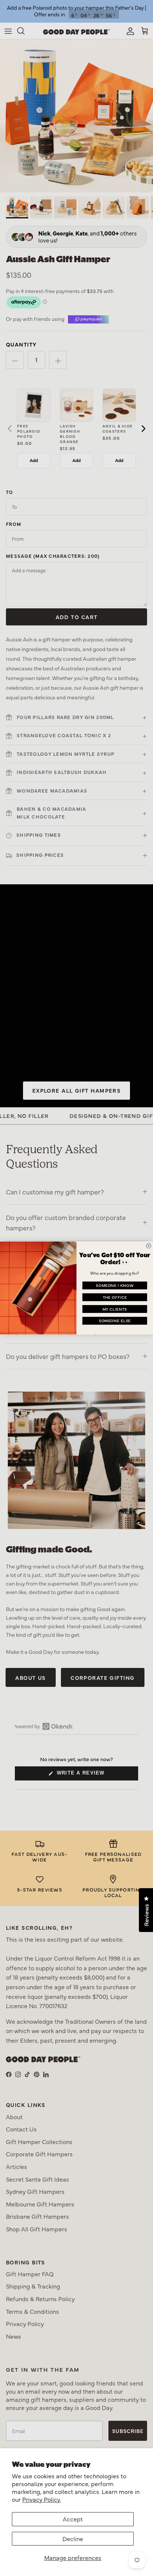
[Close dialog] (149, 1246)
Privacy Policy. (42, 2499)
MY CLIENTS (115, 1309)
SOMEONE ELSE (115, 1321)
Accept (73, 2519)
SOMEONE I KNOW (115, 1285)
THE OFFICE (115, 1297)
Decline (73, 2538)
